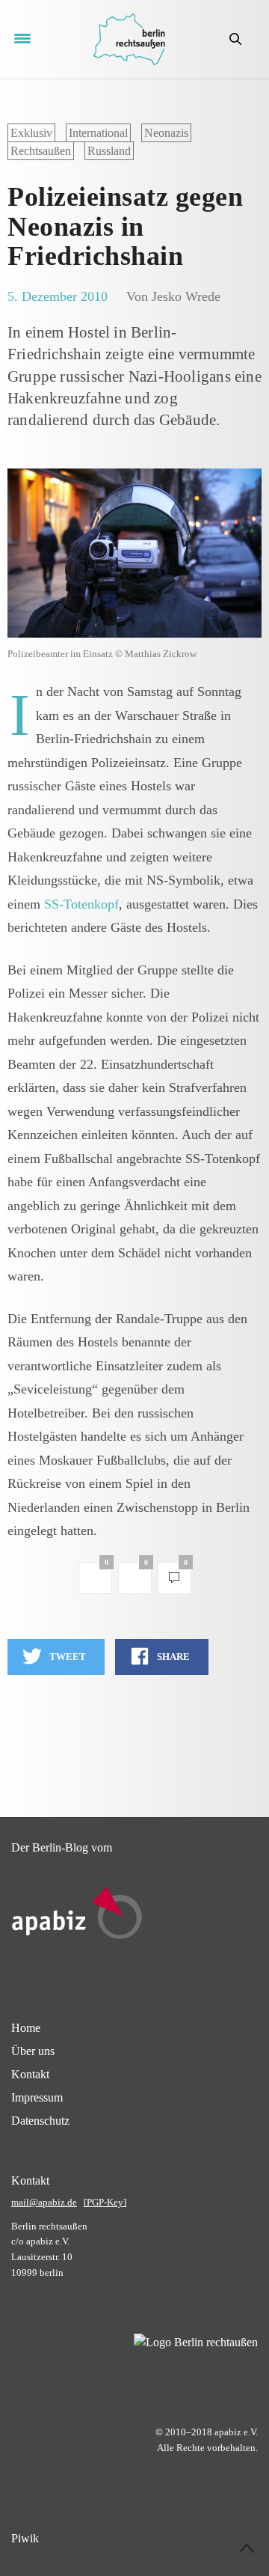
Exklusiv (31, 133)
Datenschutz (40, 2121)
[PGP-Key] (105, 2202)
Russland (109, 151)
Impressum (37, 2097)
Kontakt (30, 2074)
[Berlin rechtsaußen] (129, 39)
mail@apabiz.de (44, 2202)
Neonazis (166, 133)
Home (26, 2028)
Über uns (33, 2051)
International (98, 133)
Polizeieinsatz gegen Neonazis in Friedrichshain (125, 226)
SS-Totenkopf (81, 904)
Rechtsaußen (41, 151)
